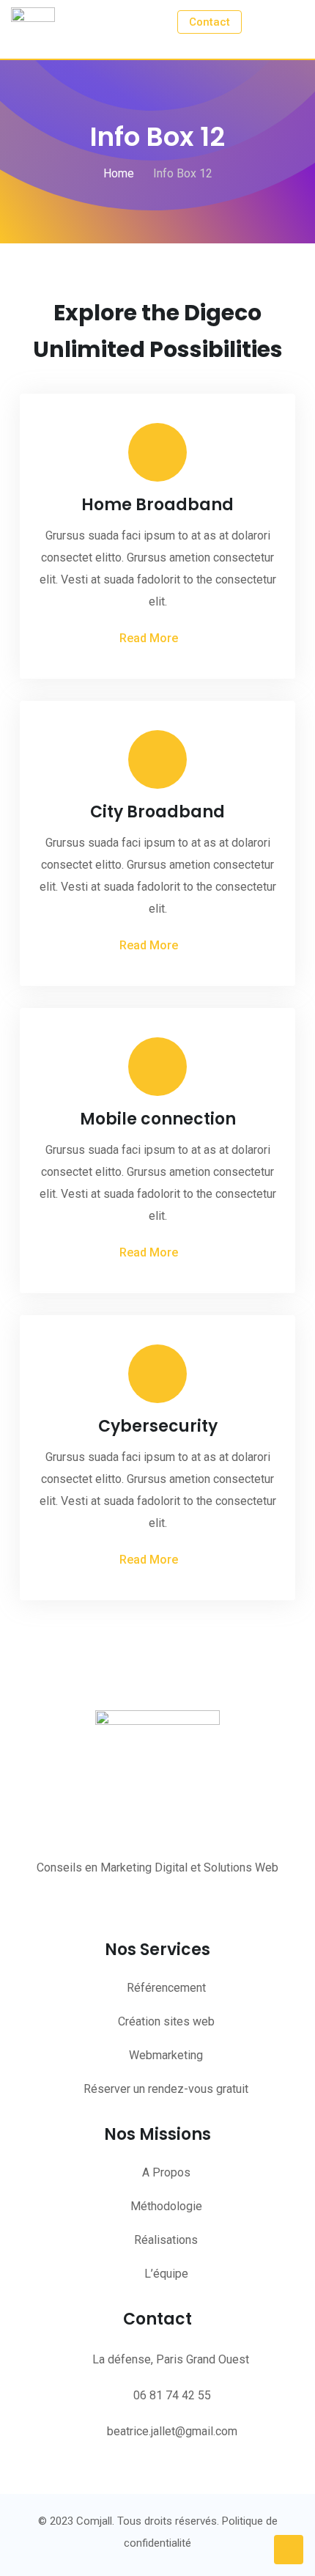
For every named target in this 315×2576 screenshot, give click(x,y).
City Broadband (157, 812)
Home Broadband (157, 505)
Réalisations (166, 2240)
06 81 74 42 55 (172, 2395)
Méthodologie (166, 2206)
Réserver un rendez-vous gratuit (166, 2089)
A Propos (166, 2172)
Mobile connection (158, 1119)
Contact (210, 22)
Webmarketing (166, 2055)
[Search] (265, 21)
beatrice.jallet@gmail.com (172, 2431)
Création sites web (166, 2021)
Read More (149, 638)
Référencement (166, 1988)
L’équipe (166, 2274)
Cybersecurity (158, 1426)
